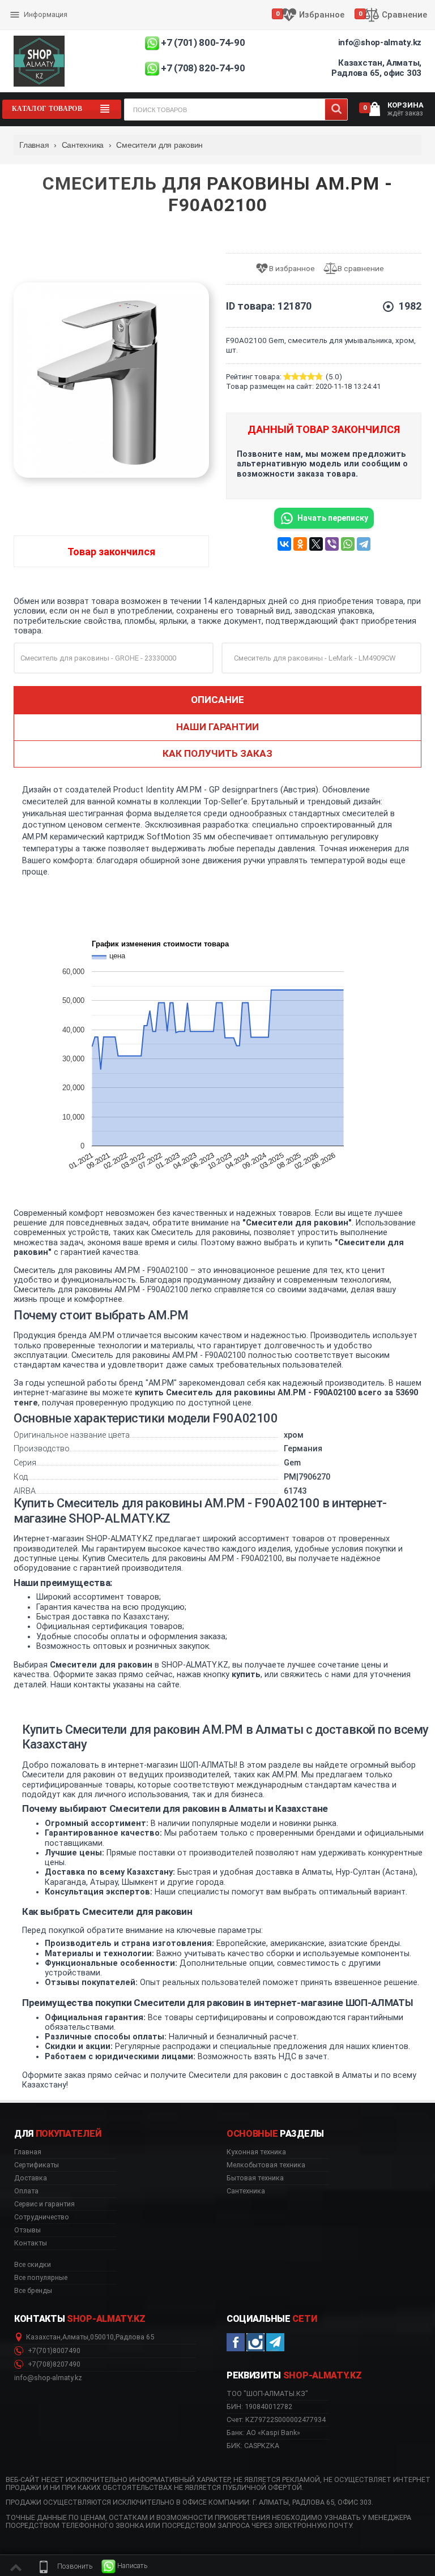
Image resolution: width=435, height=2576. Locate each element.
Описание (217, 700)
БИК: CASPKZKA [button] (253, 2446)
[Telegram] (364, 544)
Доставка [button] (31, 2178)
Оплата (24, 6)
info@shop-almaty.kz (380, 42)
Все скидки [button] (33, 2265)
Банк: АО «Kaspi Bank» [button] (263, 2433)
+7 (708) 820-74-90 (203, 68)
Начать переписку (333, 518)
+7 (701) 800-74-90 (203, 42)
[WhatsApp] (348, 544)
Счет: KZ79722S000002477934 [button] (276, 2419)
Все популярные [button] (41, 2278)
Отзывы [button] (27, 2230)
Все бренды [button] (33, 2291)
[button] (65, 2566)
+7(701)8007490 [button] (53, 2351)
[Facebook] (236, 2342)
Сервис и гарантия (43, 24)
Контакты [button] (31, 2243)
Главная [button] (28, 2152)
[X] (316, 544)
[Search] (336, 110)
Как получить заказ (217, 753)
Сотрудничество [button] (42, 2217)
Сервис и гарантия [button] (44, 2204)
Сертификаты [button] (37, 2165)
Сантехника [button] (246, 2191)
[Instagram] (255, 2342)
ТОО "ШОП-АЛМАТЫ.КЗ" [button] (267, 2394)
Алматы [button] (75, 2337)
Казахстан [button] (43, 2337)
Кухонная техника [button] (256, 2152)
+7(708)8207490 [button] (53, 2364)
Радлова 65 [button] (135, 2337)
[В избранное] (289, 269)
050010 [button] (102, 2337)
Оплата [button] (26, 2191)
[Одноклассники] (300, 544)
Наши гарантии (217, 727)
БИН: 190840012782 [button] (259, 2406)
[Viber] (332, 544)
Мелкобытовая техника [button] (266, 2165)
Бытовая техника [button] (255, 2178)
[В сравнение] (358, 269)
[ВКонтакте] (284, 544)
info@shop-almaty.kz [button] (48, 2378)
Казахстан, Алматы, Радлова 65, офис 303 (376, 68)
